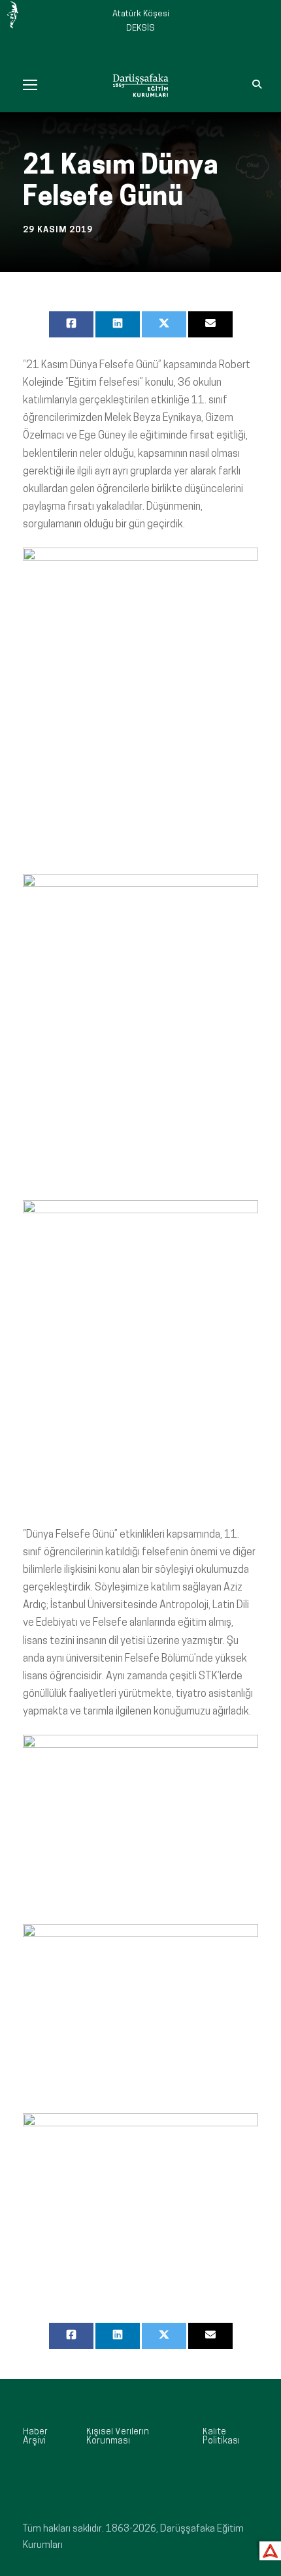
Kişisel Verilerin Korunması (118, 2437)
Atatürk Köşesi (141, 14)
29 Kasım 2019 (58, 230)
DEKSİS (140, 28)
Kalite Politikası (221, 2437)
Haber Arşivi (35, 2437)
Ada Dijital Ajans (268, 2549)
